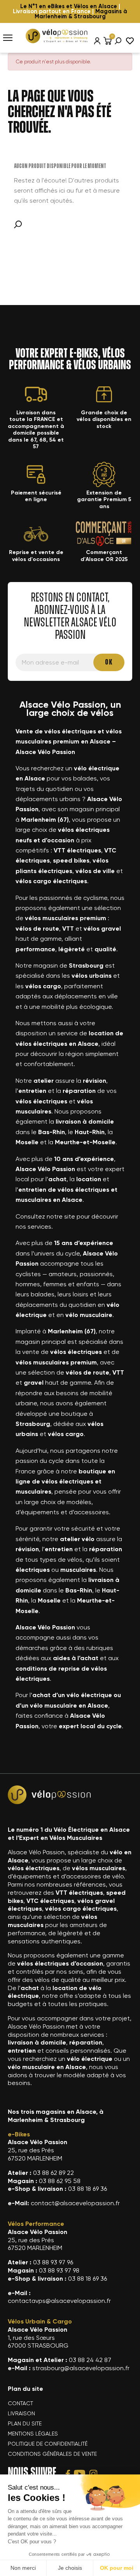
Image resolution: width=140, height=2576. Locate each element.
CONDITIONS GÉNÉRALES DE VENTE (52, 2454)
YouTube (80, 2474)
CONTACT (20, 2403)
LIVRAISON (21, 2413)
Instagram (93, 2474)
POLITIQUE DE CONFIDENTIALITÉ (48, 2444)
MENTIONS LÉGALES (33, 2434)
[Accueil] (56, 35)
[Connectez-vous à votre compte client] (97, 41)
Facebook (68, 2474)
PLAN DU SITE (25, 2423)
